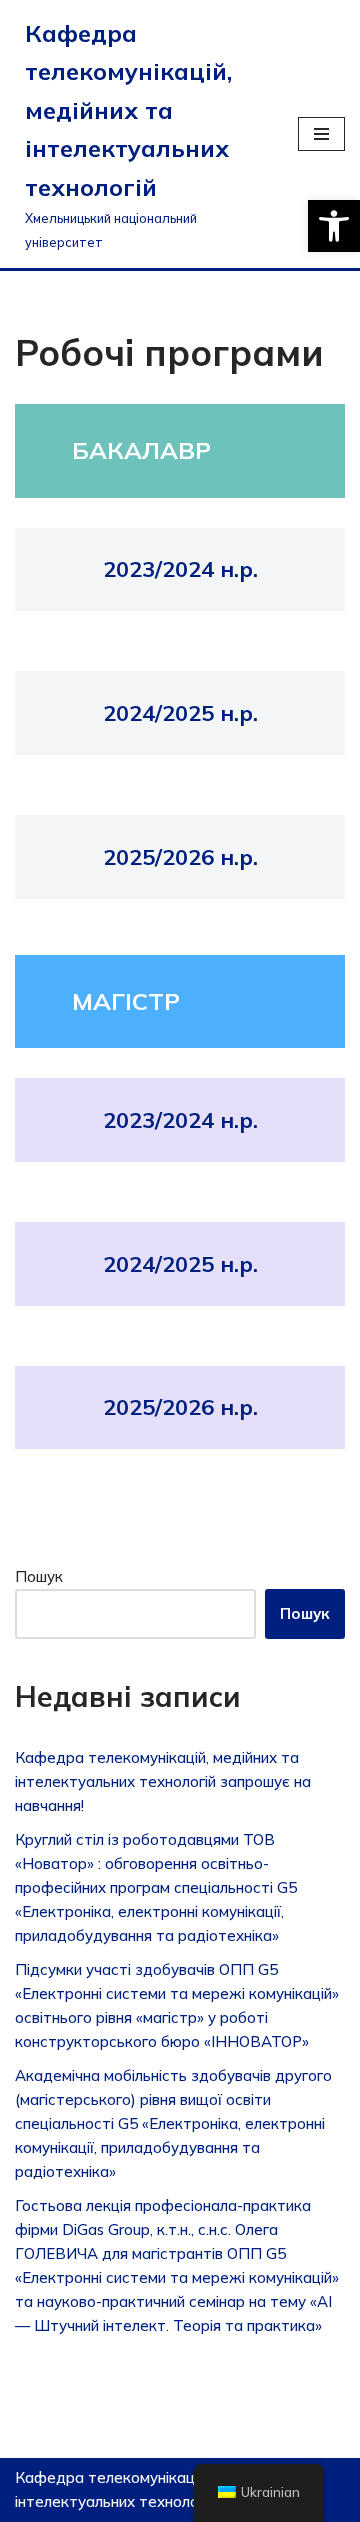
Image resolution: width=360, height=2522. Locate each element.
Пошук (39, 1576)
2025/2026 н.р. (180, 857)
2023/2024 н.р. (180, 569)
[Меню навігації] (321, 134)
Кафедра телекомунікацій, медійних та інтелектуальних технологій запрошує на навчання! (163, 1781)
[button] (334, 226)
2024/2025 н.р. (180, 713)
